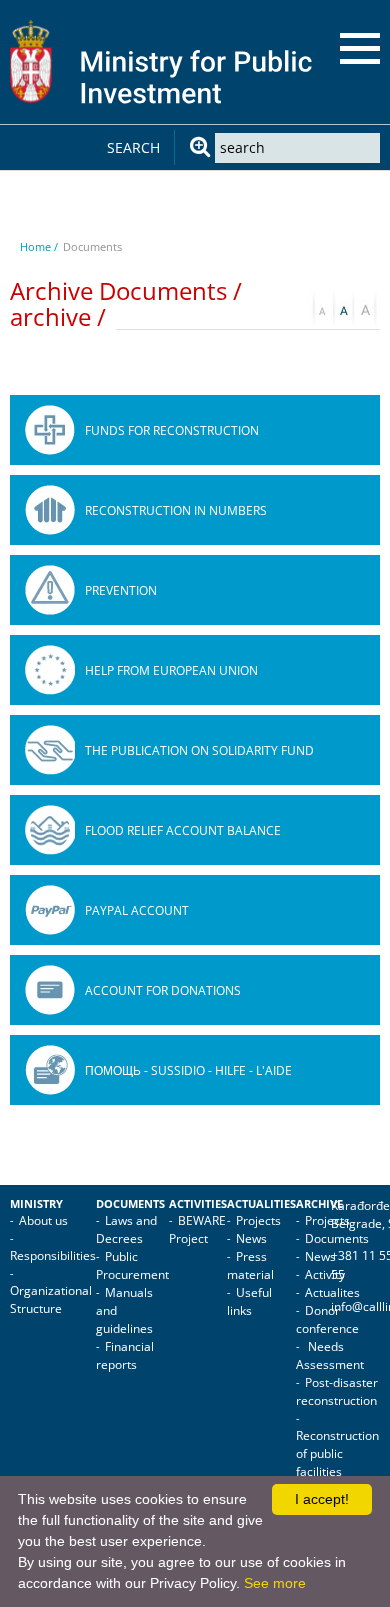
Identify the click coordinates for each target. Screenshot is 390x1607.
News (251, 1238)
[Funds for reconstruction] (50, 430)
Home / (39, 246)
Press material (250, 1265)
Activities (198, 1204)
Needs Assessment (330, 1355)
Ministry (36, 1204)
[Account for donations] (50, 990)
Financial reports (125, 1355)
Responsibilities (53, 1255)
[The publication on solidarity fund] (50, 750)
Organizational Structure (51, 1299)
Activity (325, 1274)
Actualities (261, 1204)
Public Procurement (132, 1265)
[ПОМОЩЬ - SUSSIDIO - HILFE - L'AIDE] (50, 1070)
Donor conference (327, 1319)
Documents (130, 1204)
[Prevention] (50, 590)
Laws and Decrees (126, 1229)
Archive (319, 1204)
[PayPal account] (50, 910)
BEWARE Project (197, 1229)
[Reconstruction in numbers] (50, 510)
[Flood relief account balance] (50, 830)
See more (275, 1583)
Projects (258, 1220)
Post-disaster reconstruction (337, 1391)
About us (43, 1220)
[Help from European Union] (50, 670)
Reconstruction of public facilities (337, 1453)
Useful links (249, 1301)
